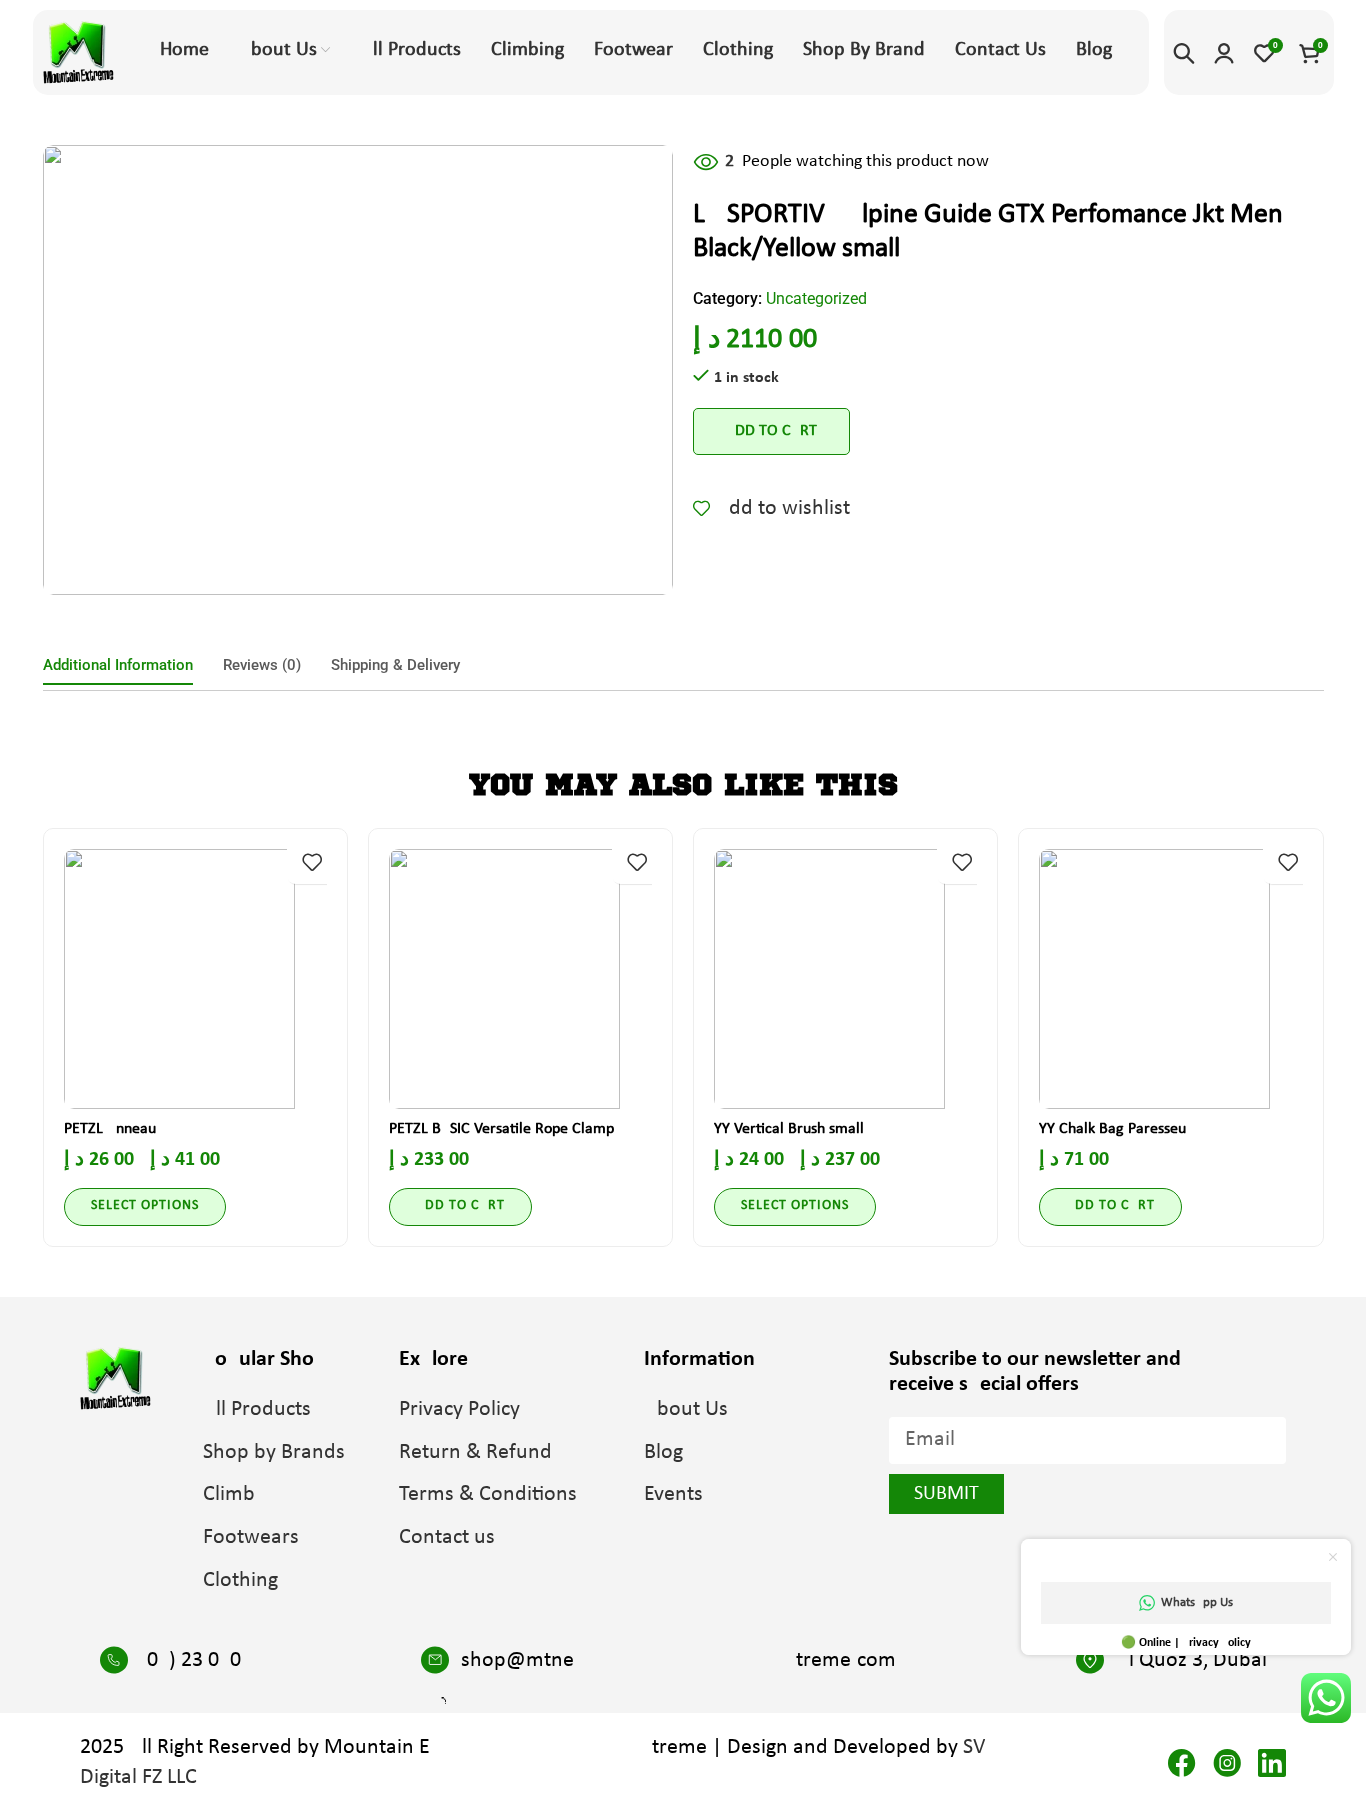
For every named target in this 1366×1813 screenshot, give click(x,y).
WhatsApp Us (1197, 1602)
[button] (460, 1207)
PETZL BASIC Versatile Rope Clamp (501, 1129)
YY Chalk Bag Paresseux (1116, 1129)
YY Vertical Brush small (789, 1129)
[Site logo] (78, 52)
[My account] (1224, 53)
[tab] (118, 665)
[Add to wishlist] (312, 861)
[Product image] (195, 978)
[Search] (1184, 53)
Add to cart (771, 431)
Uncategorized (816, 298)
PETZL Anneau (110, 1129)
